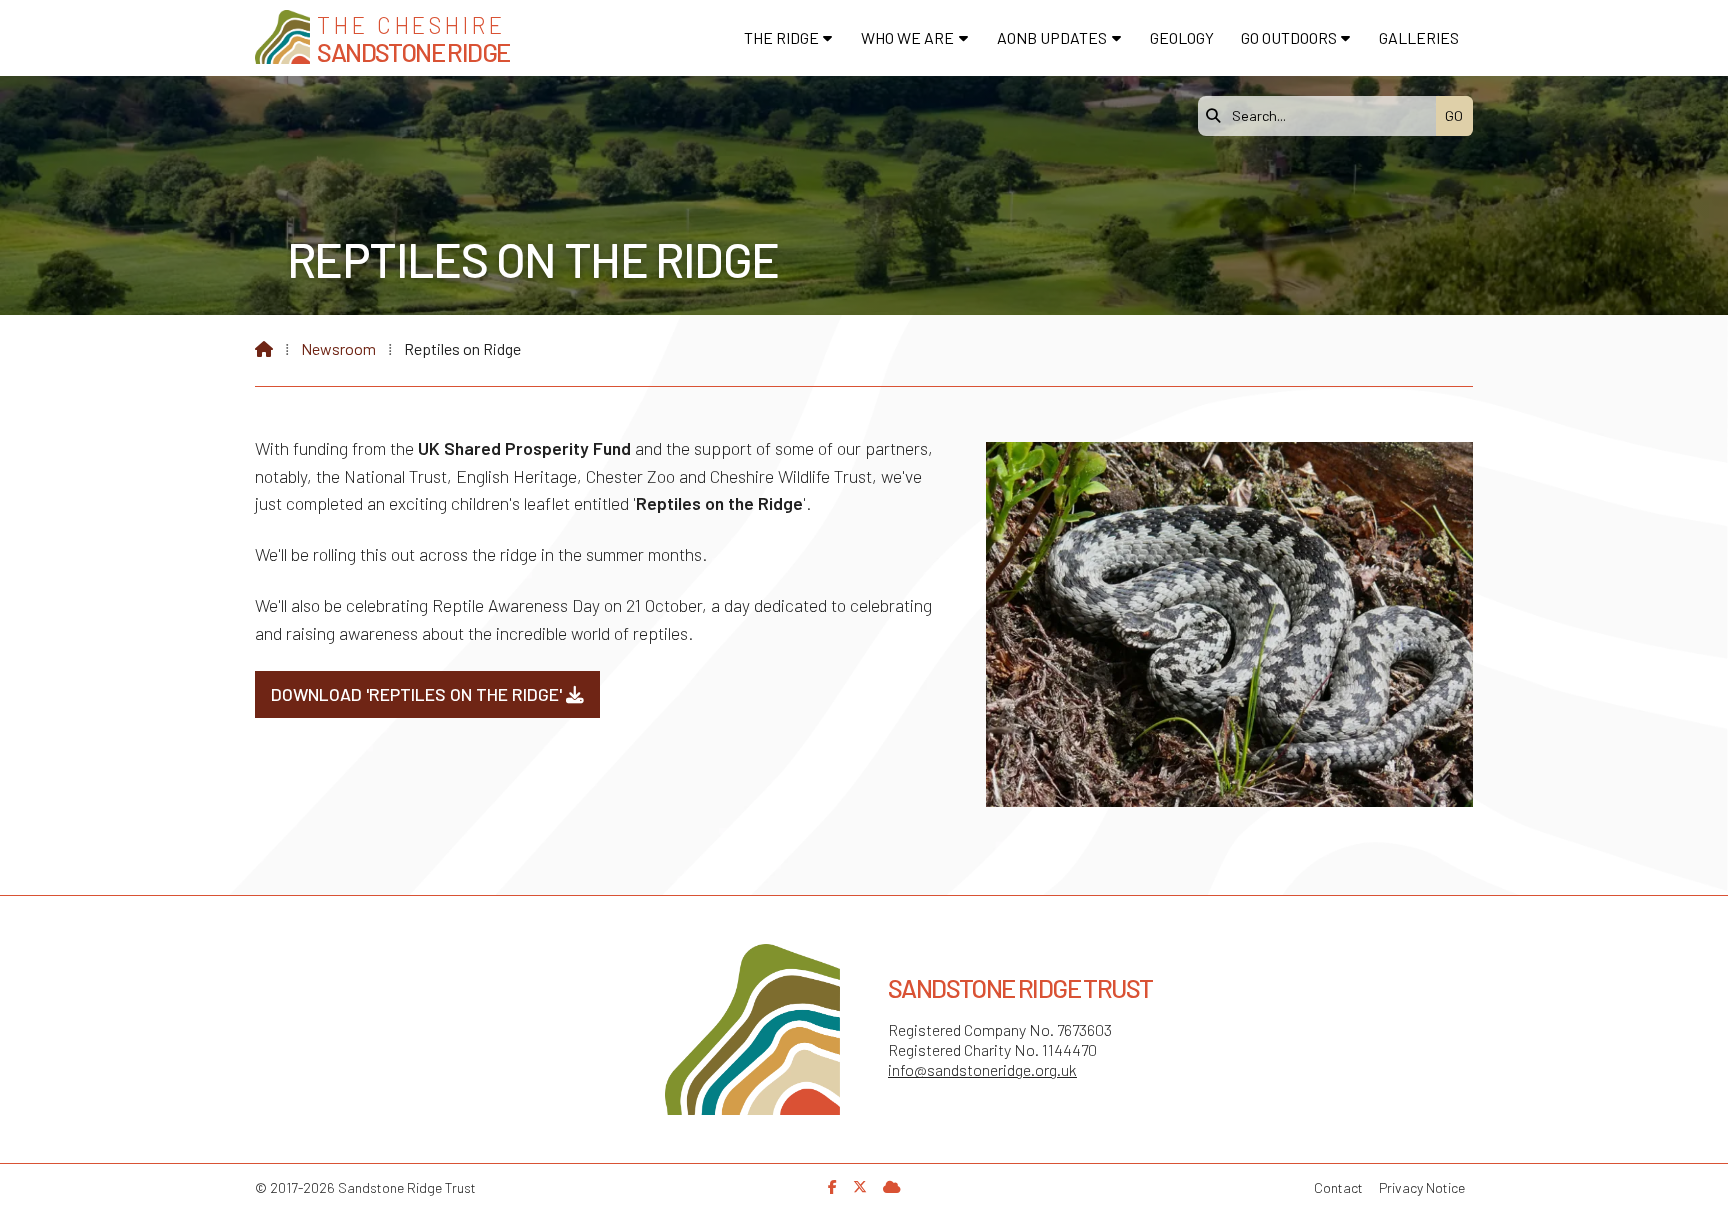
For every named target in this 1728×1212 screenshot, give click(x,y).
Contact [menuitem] (1338, 1187)
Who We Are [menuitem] (907, 37)
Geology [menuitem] (1182, 37)
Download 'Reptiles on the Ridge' (427, 694)
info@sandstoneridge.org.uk (982, 1069)
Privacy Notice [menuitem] (1422, 1187)
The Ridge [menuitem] (781, 37)
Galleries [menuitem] (1419, 37)
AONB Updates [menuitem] (1052, 37)
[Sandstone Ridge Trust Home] (282, 37)
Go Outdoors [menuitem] (1289, 37)
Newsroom (338, 348)
